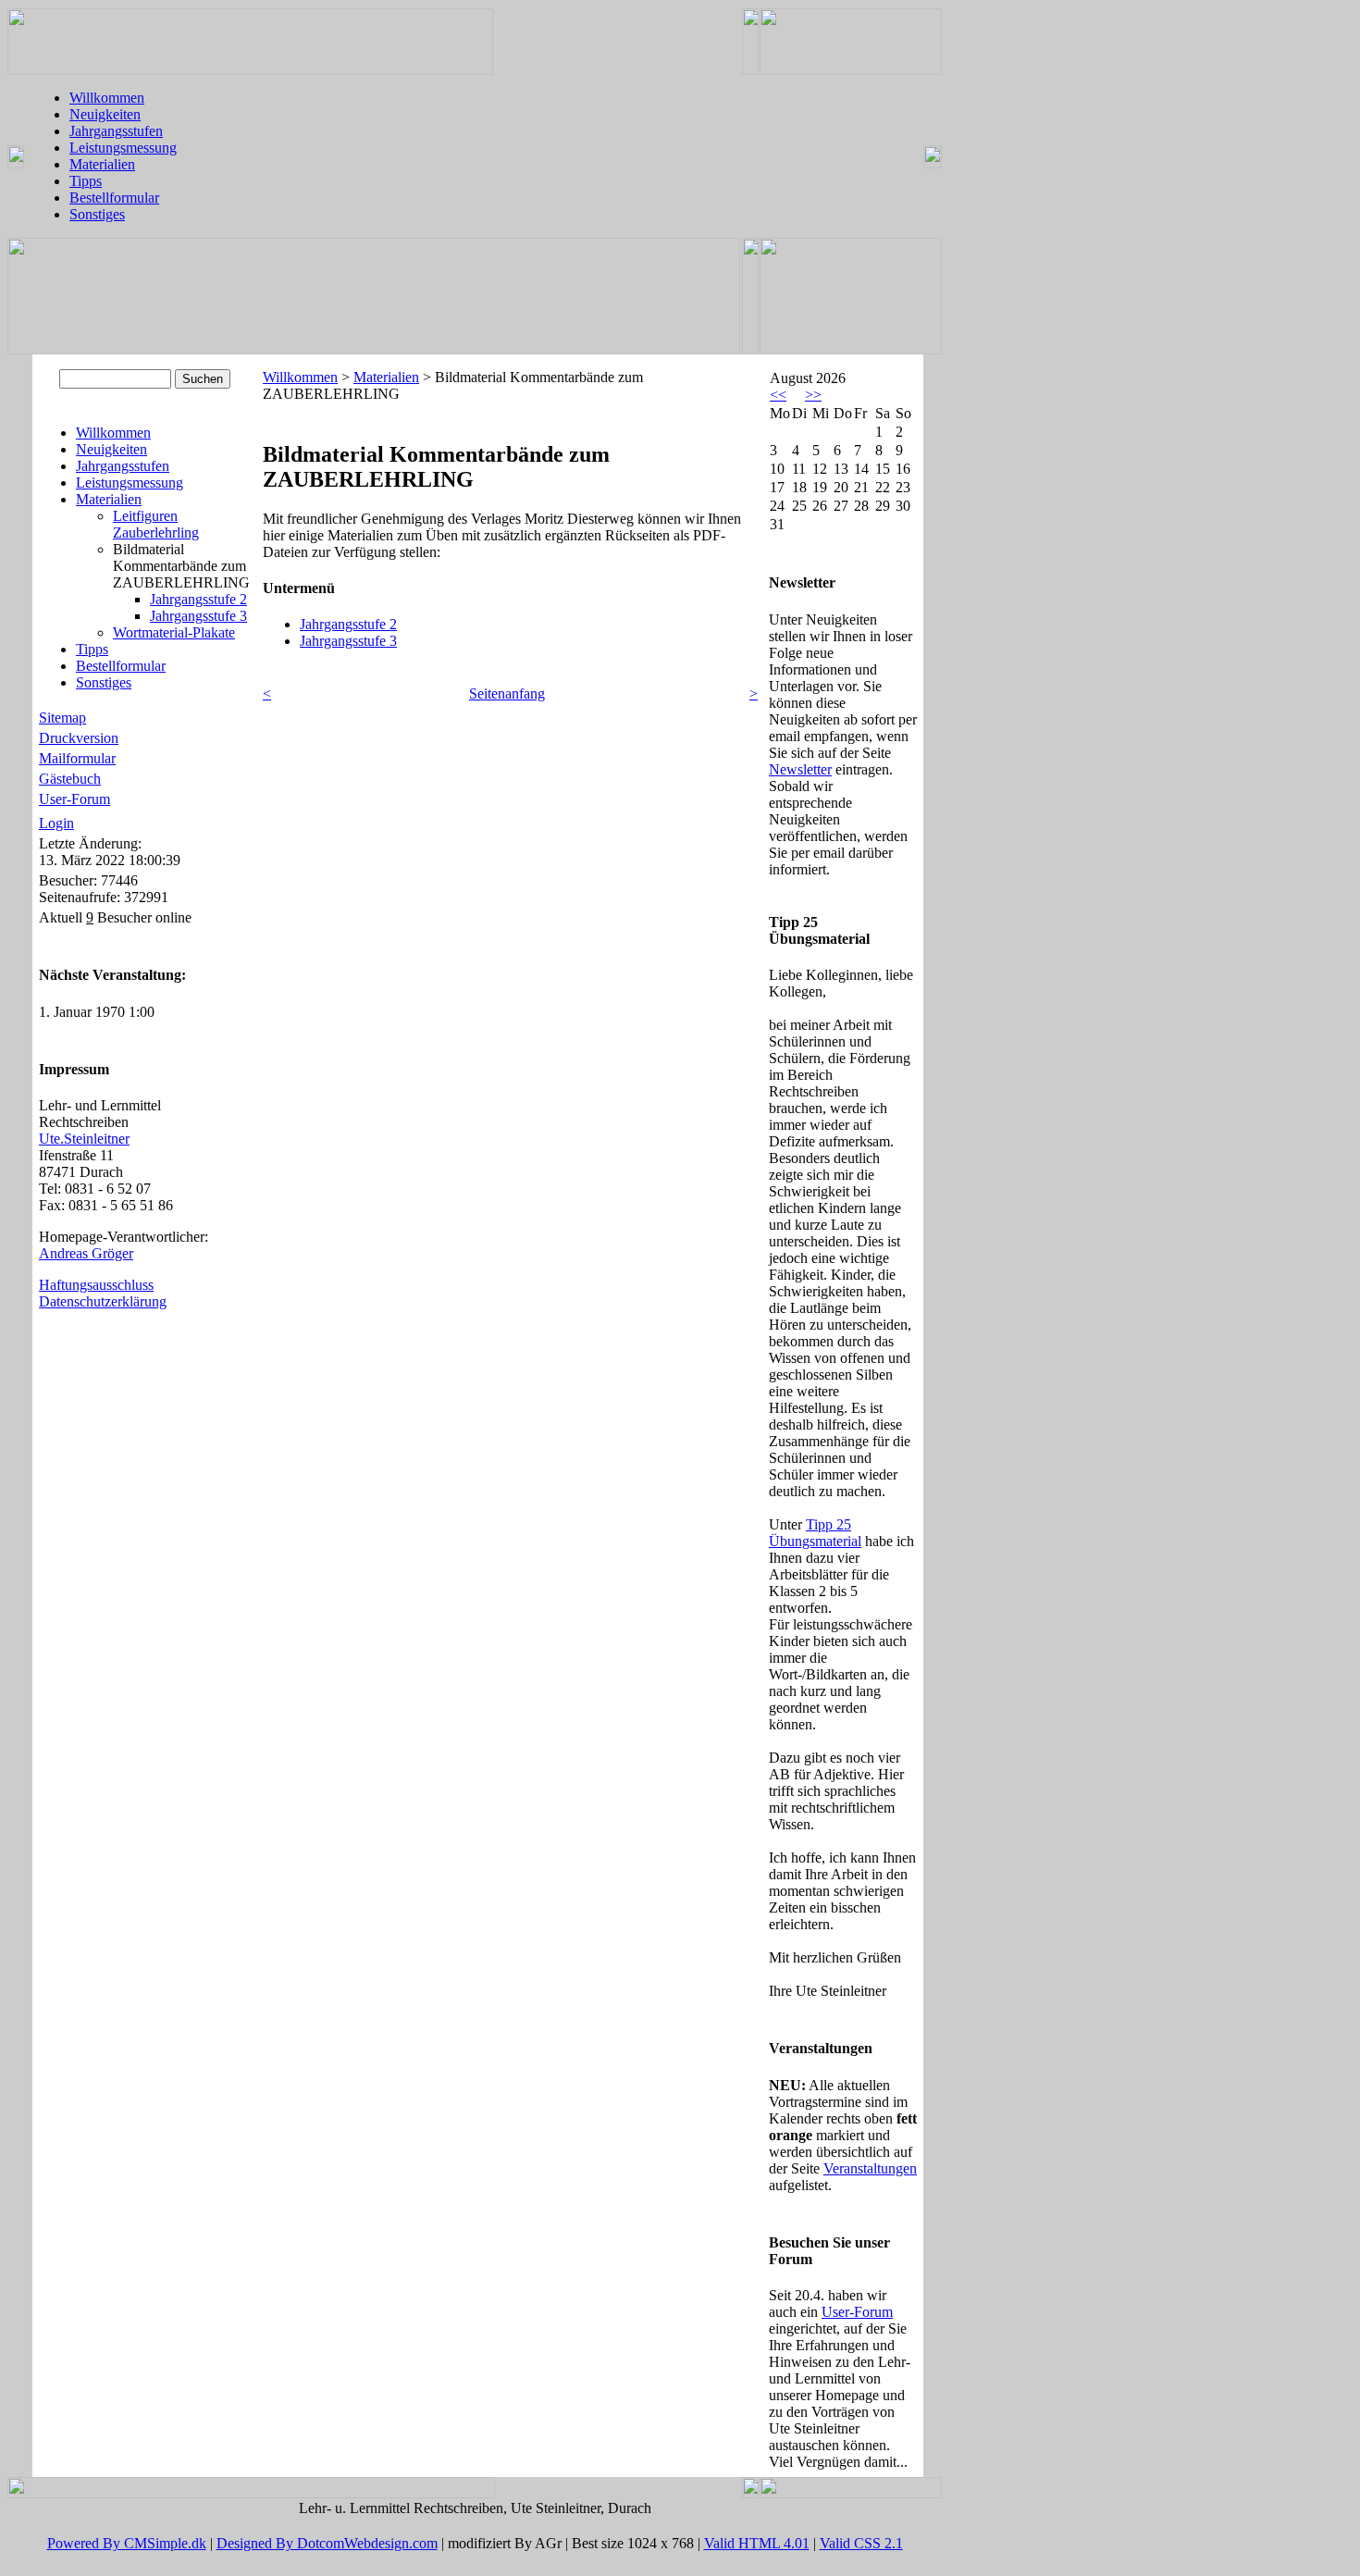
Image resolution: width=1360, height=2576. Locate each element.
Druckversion (79, 738)
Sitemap (62, 718)
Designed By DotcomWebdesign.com (327, 2543)
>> (813, 395)
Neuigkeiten (105, 114)
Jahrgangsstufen (116, 131)
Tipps (86, 181)
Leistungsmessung (123, 148)
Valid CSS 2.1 (861, 2543)
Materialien (102, 164)
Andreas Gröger (86, 1253)
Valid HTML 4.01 (757, 2543)
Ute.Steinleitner (84, 1139)
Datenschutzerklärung (103, 1301)
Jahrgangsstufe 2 (198, 599)
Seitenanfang (507, 694)
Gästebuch (70, 779)
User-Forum (74, 799)
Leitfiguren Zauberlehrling (156, 524)
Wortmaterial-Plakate (174, 632)
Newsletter (800, 769)
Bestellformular (114, 198)
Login (56, 823)
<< (778, 395)
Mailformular (77, 758)
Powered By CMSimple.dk (127, 2543)
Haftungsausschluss (96, 1285)
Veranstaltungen (870, 2168)
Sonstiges (97, 214)
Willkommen (107, 98)
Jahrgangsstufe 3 (198, 616)
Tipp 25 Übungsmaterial (815, 1533)
